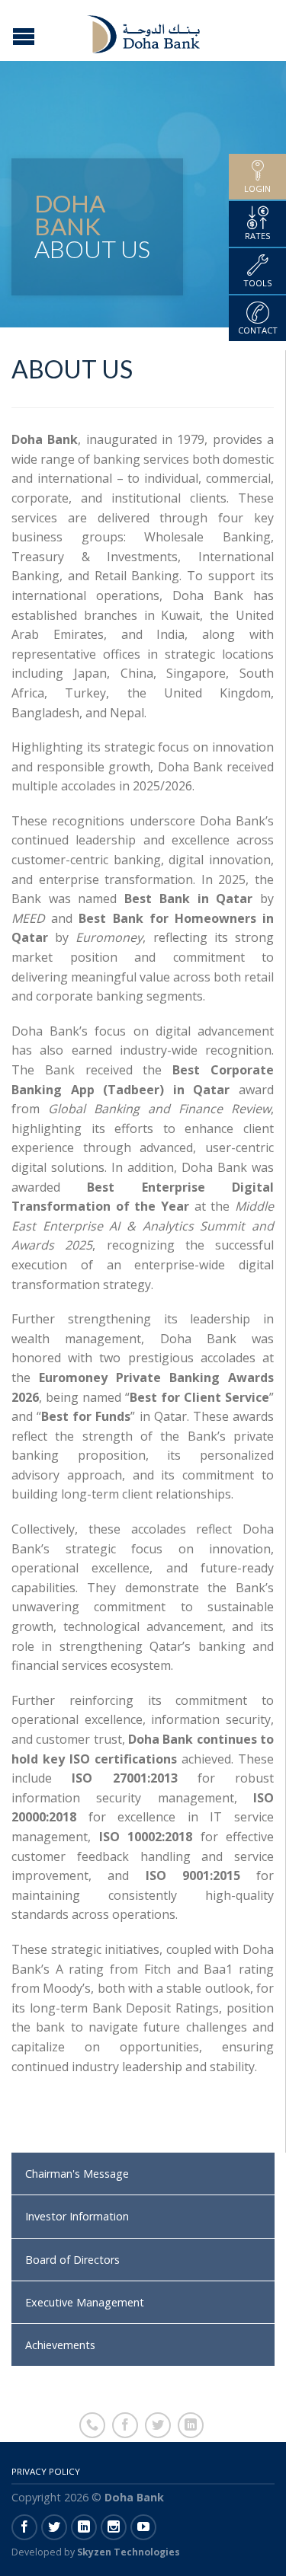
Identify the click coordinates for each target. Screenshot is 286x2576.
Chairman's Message (77, 2174)
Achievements (60, 2345)
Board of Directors (72, 2260)
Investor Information (77, 2216)
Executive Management (85, 2302)
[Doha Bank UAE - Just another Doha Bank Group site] (145, 30)
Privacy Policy (46, 2471)
